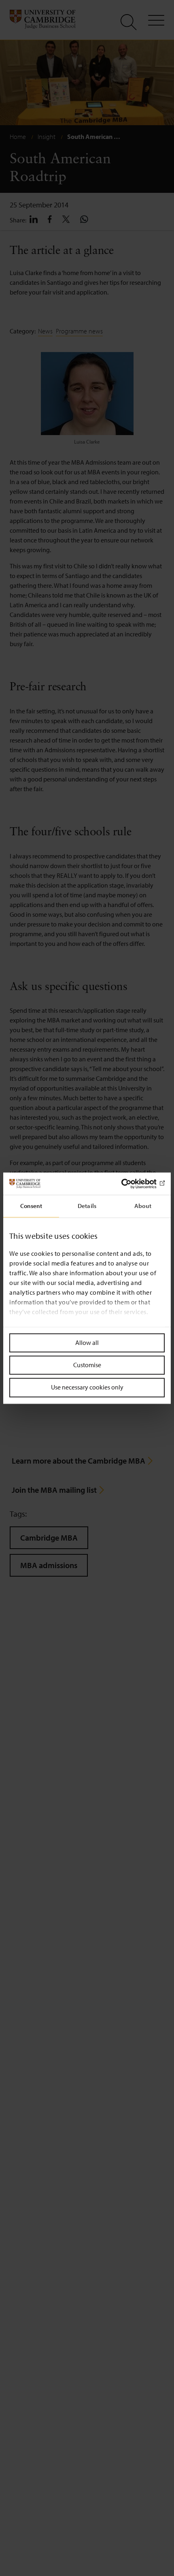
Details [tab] (87, 1206)
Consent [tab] (31, 1206)
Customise (87, 1365)
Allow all (87, 1342)
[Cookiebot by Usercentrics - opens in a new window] (129, 1184)
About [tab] (143, 1206)
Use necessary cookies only (87, 1387)
